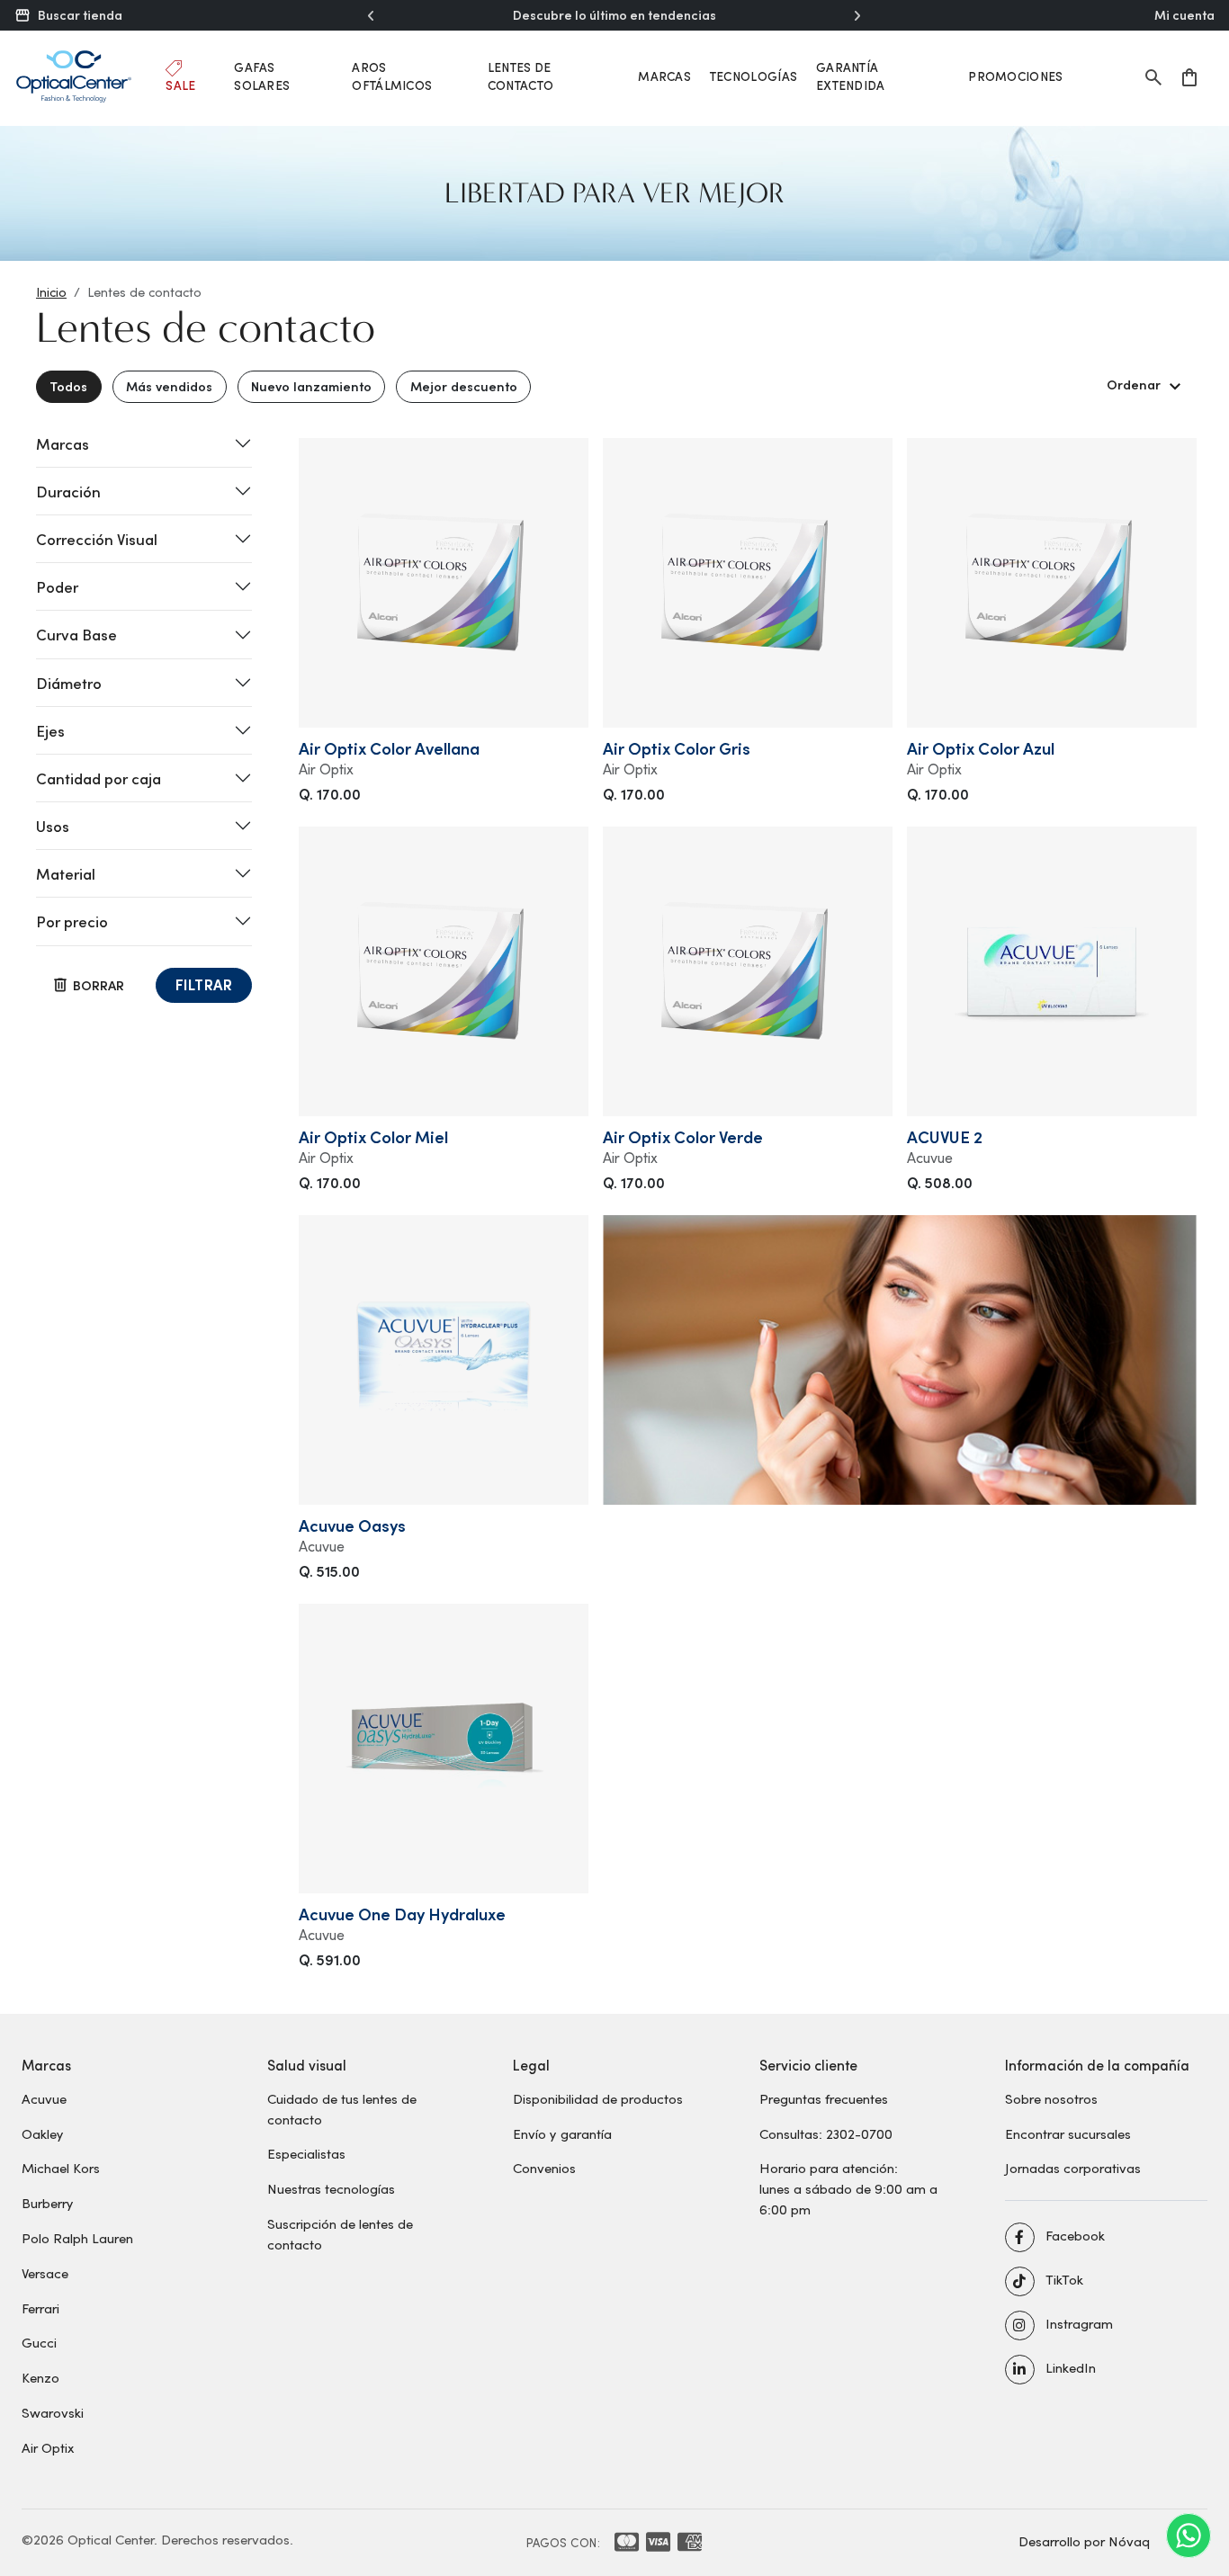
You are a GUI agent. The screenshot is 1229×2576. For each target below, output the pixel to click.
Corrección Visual (97, 539)
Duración (68, 491)
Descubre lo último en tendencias (614, 15)
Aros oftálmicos (392, 76)
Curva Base (76, 634)
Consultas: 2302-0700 (826, 2133)
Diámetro (69, 683)
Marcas (664, 76)
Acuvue (44, 2098)
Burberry (48, 2203)
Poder (57, 586)
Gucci (39, 2342)
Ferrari (40, 2308)
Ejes (50, 730)
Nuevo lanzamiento (311, 386)
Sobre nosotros (1051, 2098)
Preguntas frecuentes (824, 2098)
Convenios (544, 2168)
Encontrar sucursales (1068, 2133)
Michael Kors (61, 2168)
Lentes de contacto (520, 76)
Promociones (1015, 76)
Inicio (51, 292)
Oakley (43, 2133)
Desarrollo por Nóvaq (1084, 2541)
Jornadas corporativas (1073, 2168)
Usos (53, 826)
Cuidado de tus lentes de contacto (342, 2109)
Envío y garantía (562, 2133)
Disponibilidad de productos (598, 2098)
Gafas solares (262, 76)
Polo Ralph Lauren (77, 2238)
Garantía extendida (851, 76)
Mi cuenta (1184, 15)
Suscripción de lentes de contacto (340, 2234)
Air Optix (48, 2447)
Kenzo (40, 2377)
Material (66, 873)
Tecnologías (754, 76)
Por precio (72, 921)
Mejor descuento (464, 386)
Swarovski (53, 2412)
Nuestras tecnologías (331, 2188)
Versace (45, 2273)
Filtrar (204, 984)
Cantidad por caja (99, 778)
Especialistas (306, 2153)
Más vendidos (169, 386)
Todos (68, 386)
